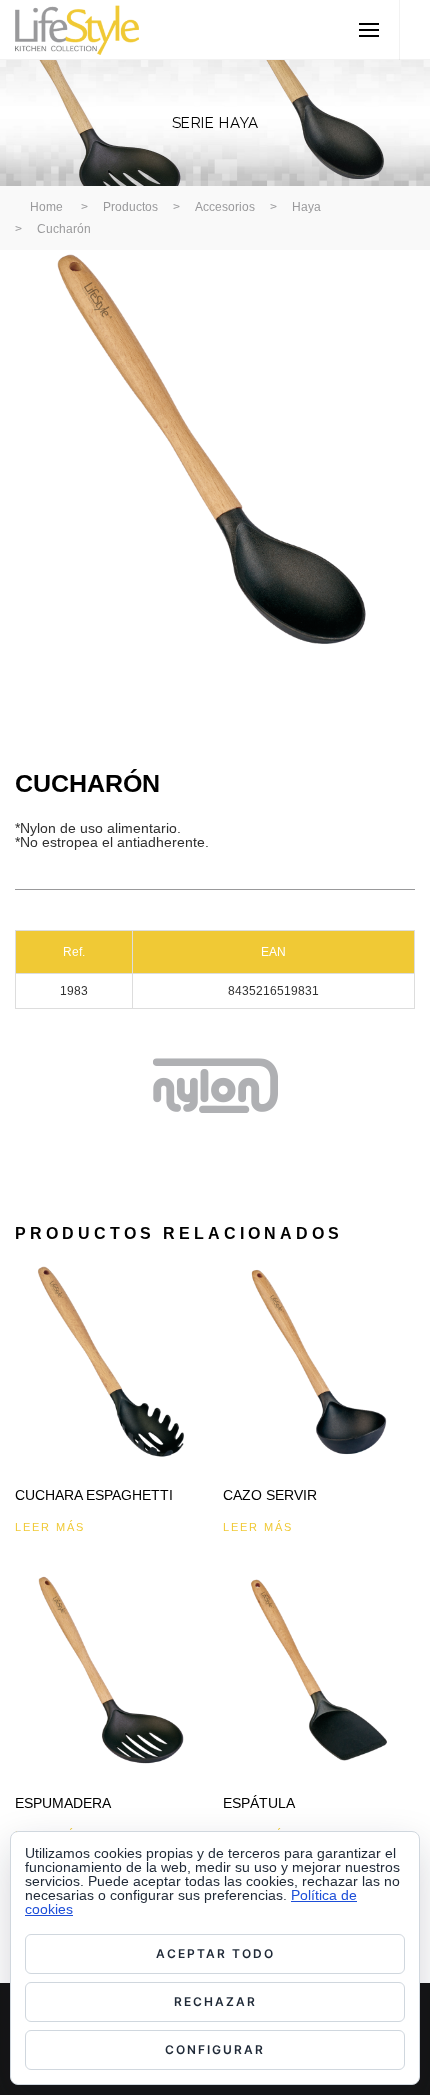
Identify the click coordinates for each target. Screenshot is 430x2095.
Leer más (50, 1527)
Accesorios (225, 207)
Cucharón (64, 229)
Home (46, 207)
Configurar (215, 2049)
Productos (130, 207)
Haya (306, 207)
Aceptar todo (215, 1953)
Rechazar (215, 2001)
